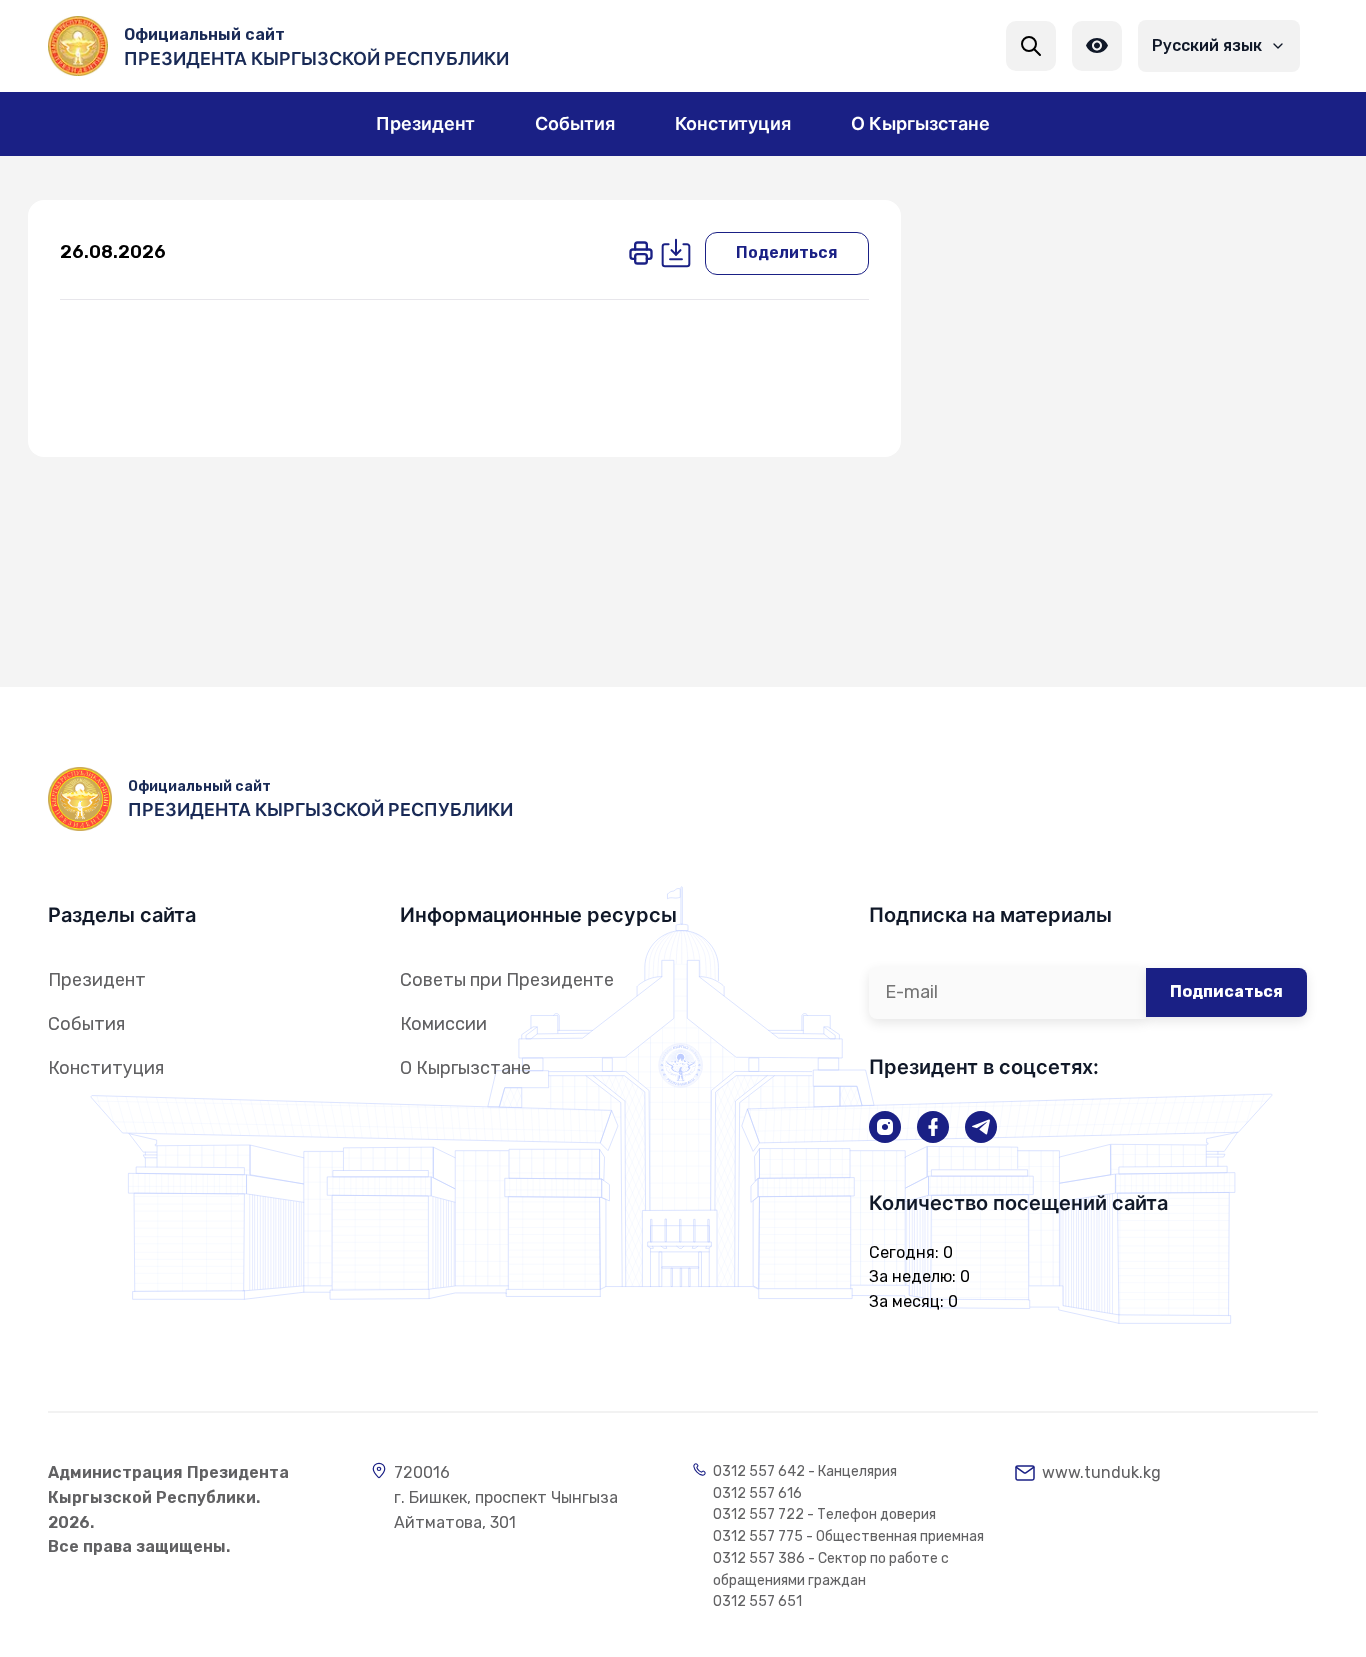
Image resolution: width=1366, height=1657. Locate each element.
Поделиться (787, 252)
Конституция (106, 1068)
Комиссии (443, 1024)
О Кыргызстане (465, 1068)
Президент (97, 980)
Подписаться (1226, 991)
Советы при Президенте (507, 980)
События (86, 1024)
